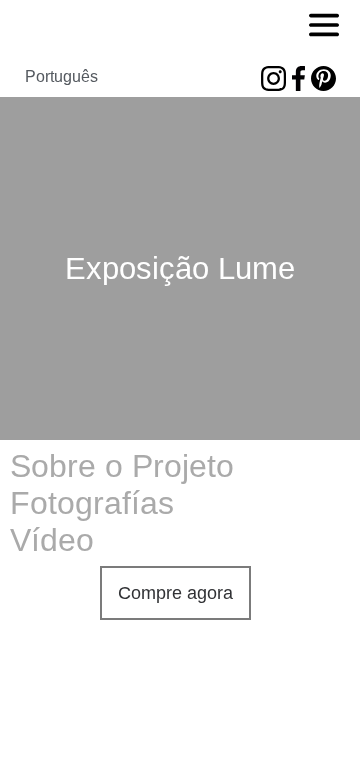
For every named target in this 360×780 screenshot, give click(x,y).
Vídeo (52, 540)
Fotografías (92, 503)
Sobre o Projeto (122, 466)
